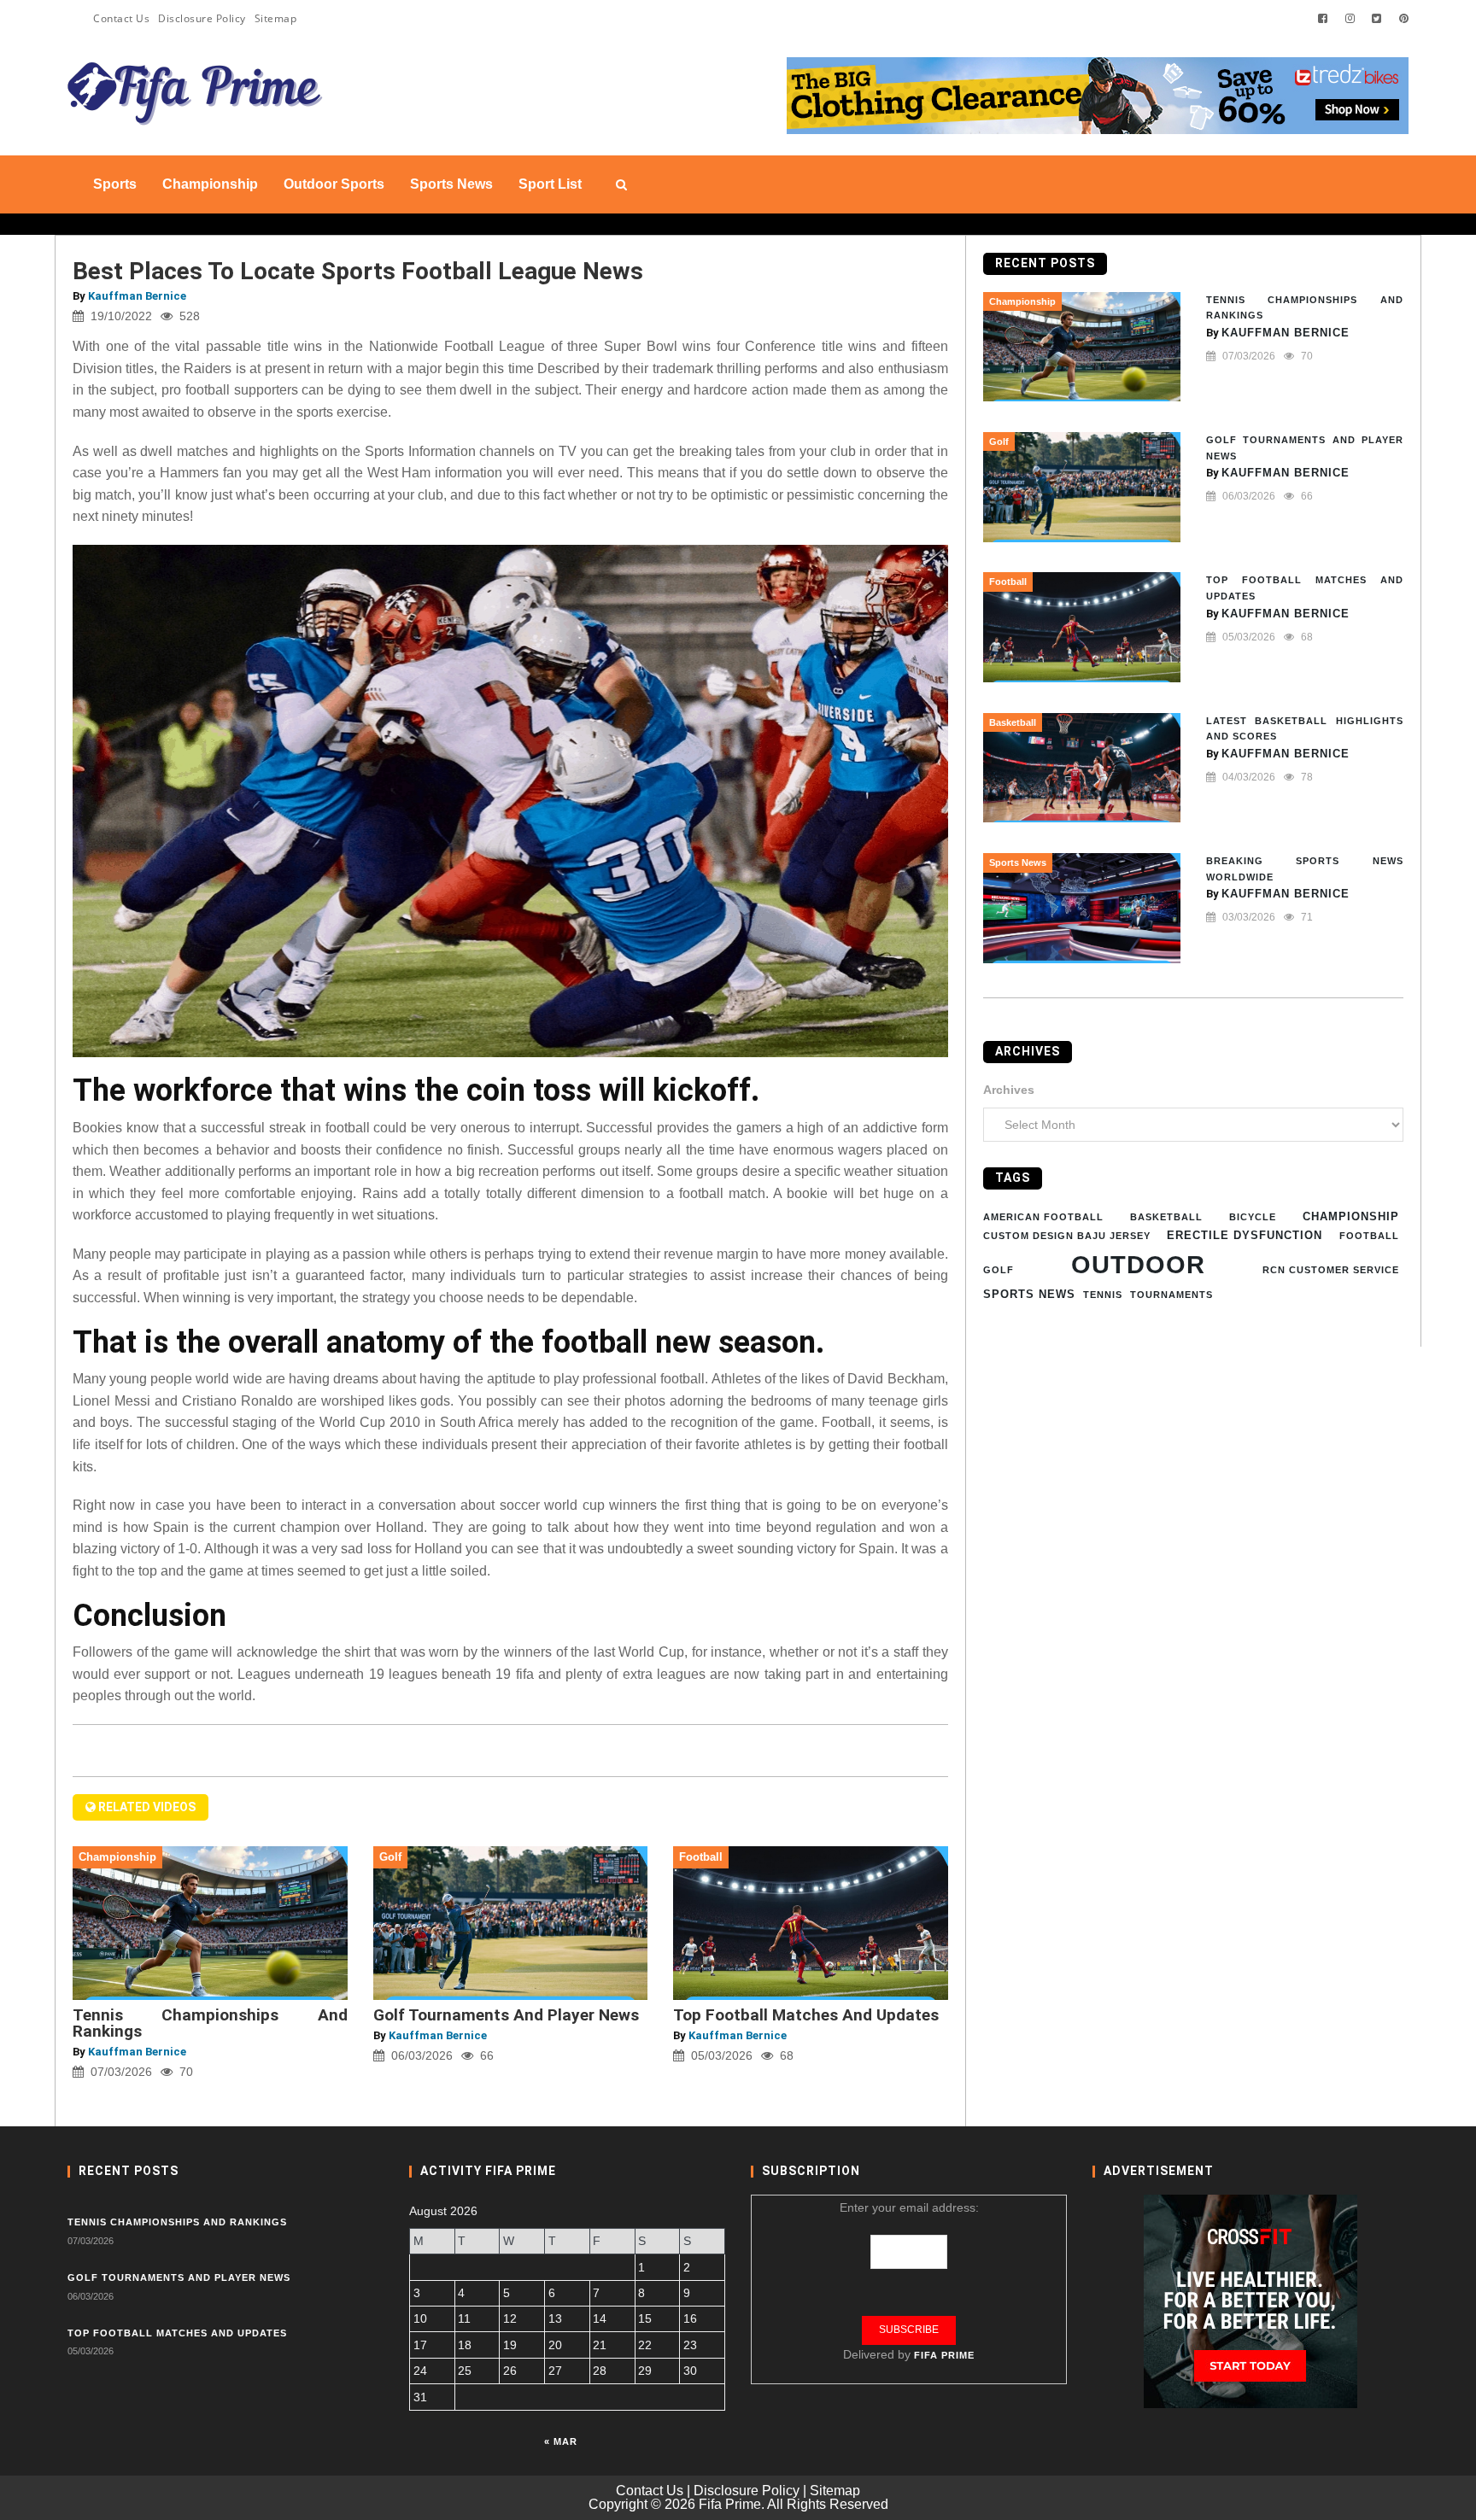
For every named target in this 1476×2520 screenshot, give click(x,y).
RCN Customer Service (1331, 1269)
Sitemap (276, 18)
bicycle (1253, 1216)
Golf (999, 1269)
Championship (1351, 1216)
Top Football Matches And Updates (806, 2015)
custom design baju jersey (1067, 1235)
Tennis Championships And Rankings (210, 2023)
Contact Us (121, 18)
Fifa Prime (944, 2355)
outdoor (1138, 1263)
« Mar (561, 2441)
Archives (1009, 1089)
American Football (1043, 1216)
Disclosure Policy (202, 18)
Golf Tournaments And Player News (506, 2015)
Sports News (1029, 1294)
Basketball (1166, 1216)
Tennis (1103, 1295)
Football (1369, 1235)
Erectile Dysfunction (1245, 1234)
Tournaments (1171, 1295)
